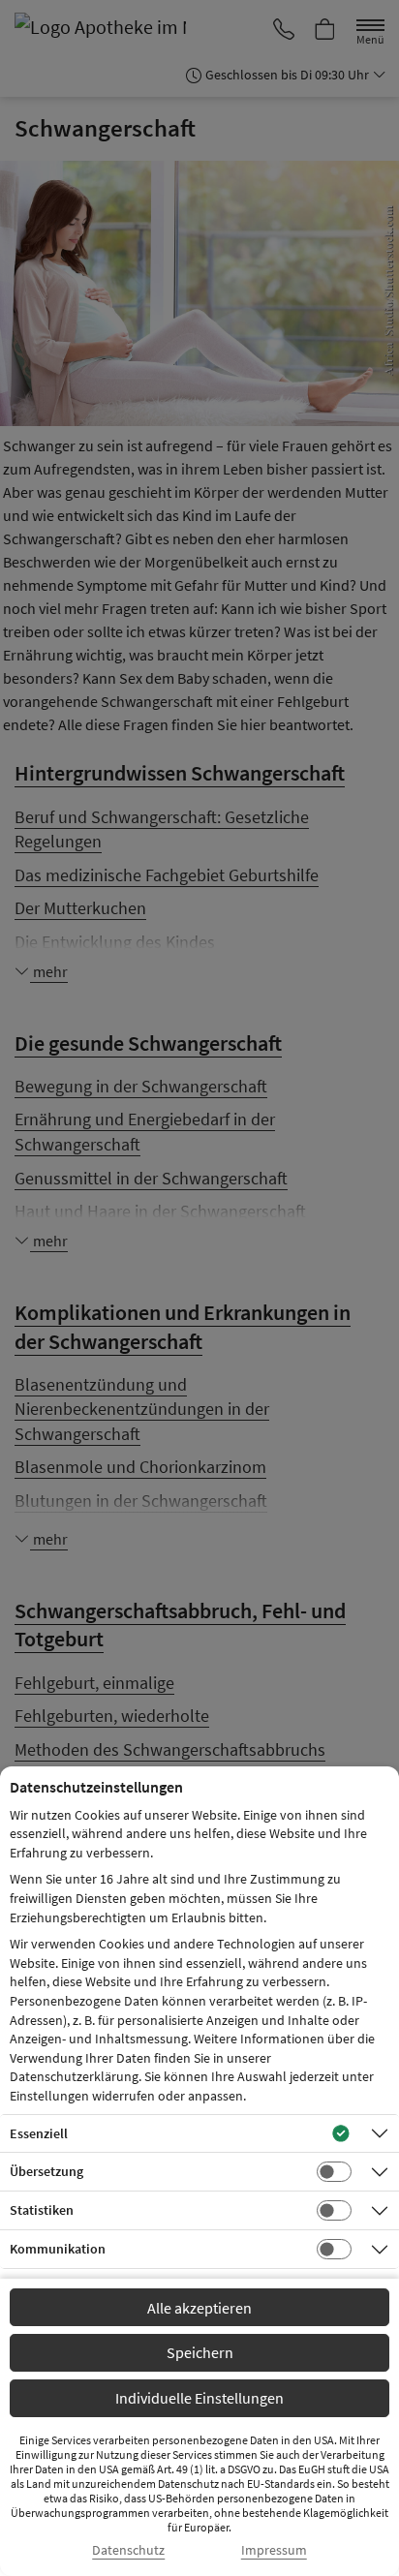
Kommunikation (58, 2249)
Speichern (200, 2352)
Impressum (274, 2550)
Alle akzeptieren (199, 2308)
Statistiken (42, 2210)
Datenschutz (128, 2550)
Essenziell (39, 2133)
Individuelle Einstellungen (199, 2398)
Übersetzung (46, 2171)
